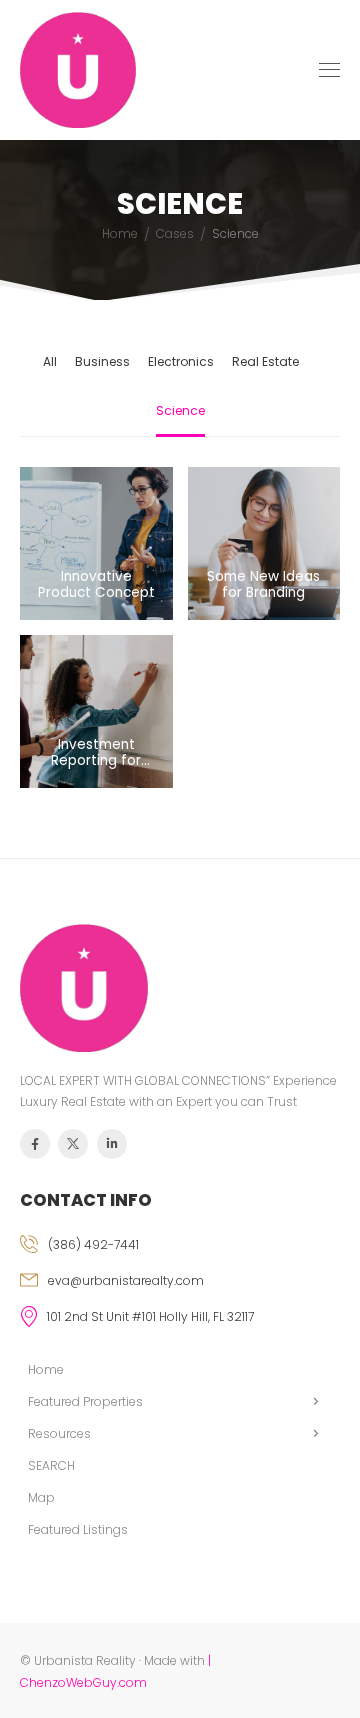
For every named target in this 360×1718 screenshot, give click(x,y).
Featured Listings (78, 1529)
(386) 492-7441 (93, 1244)
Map (41, 1497)
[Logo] (78, 70)
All (50, 361)
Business (102, 361)
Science (180, 410)
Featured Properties (85, 1401)
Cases (175, 233)
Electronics (181, 361)
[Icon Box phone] (180, 1247)
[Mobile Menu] (329, 70)
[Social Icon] (35, 1144)
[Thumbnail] (96, 543)
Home (120, 233)
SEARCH (51, 1465)
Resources (59, 1433)
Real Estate (265, 361)
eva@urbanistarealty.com (126, 1280)
